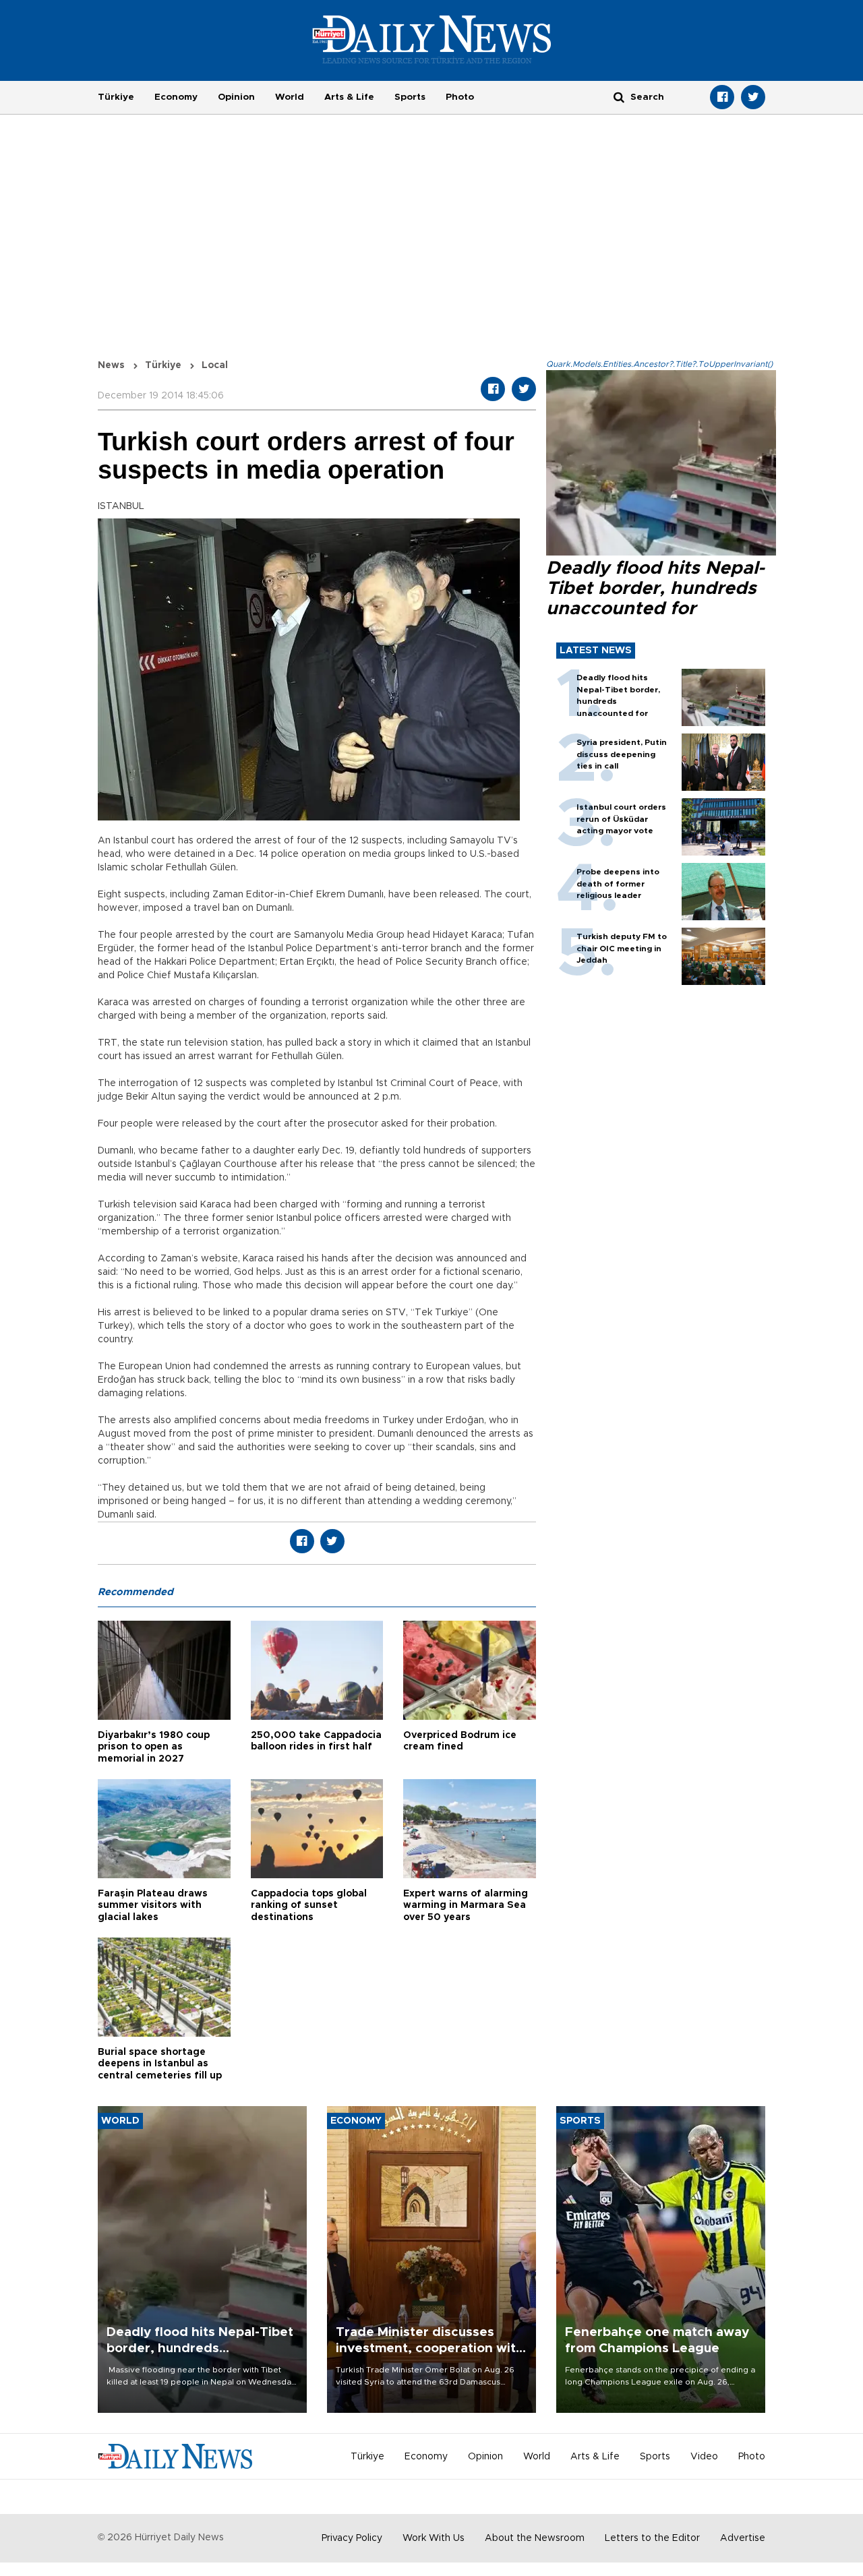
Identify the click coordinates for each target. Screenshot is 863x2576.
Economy (176, 97)
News (111, 365)
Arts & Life (349, 97)
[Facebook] (722, 97)
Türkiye (116, 97)
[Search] (619, 97)
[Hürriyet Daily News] (432, 39)
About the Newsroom (535, 2538)
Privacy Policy (352, 2538)
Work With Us (434, 2538)
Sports (410, 97)
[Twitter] (753, 97)
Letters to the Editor (652, 2538)
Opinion (236, 97)
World (290, 97)
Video (704, 2457)
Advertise (743, 2538)
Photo (460, 97)
